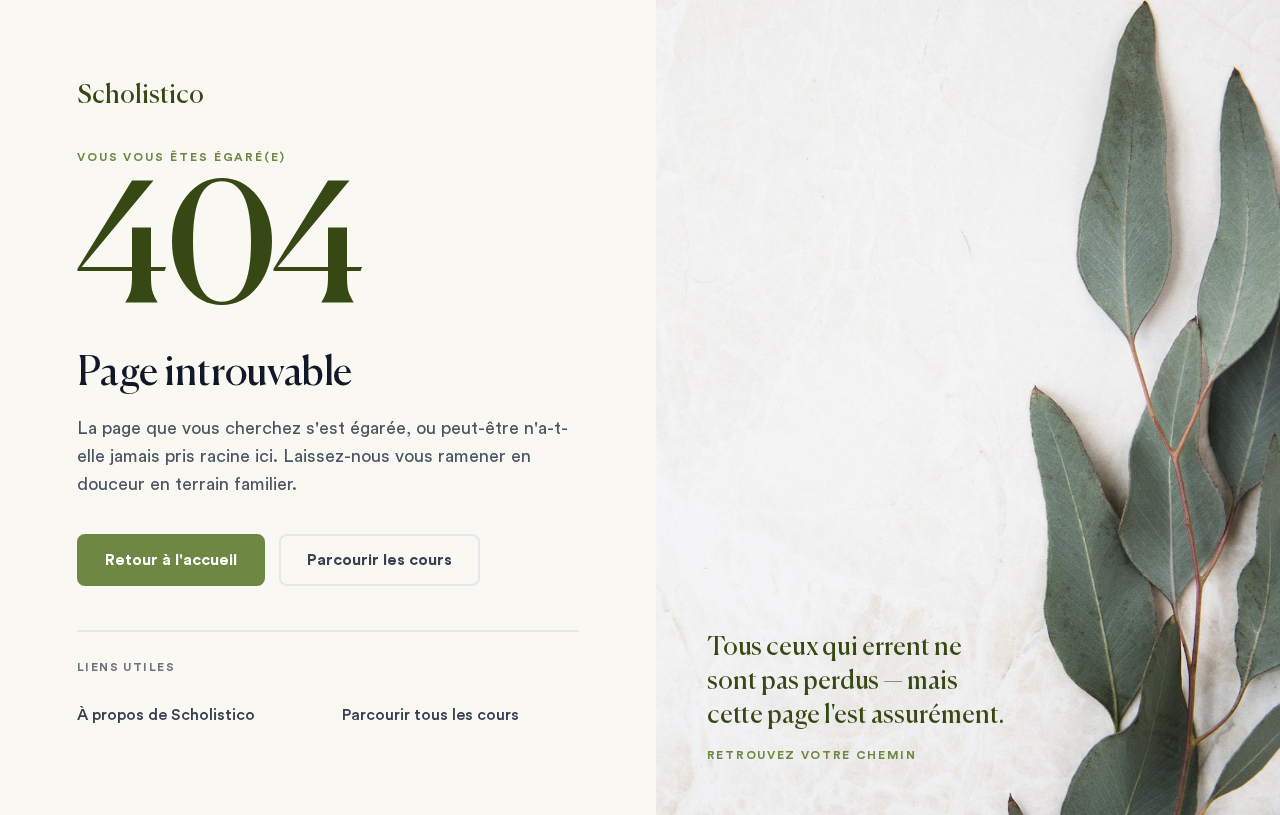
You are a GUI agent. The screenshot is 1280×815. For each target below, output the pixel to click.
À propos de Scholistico (166, 715)
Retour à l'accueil (171, 560)
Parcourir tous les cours (430, 715)
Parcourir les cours (379, 560)
